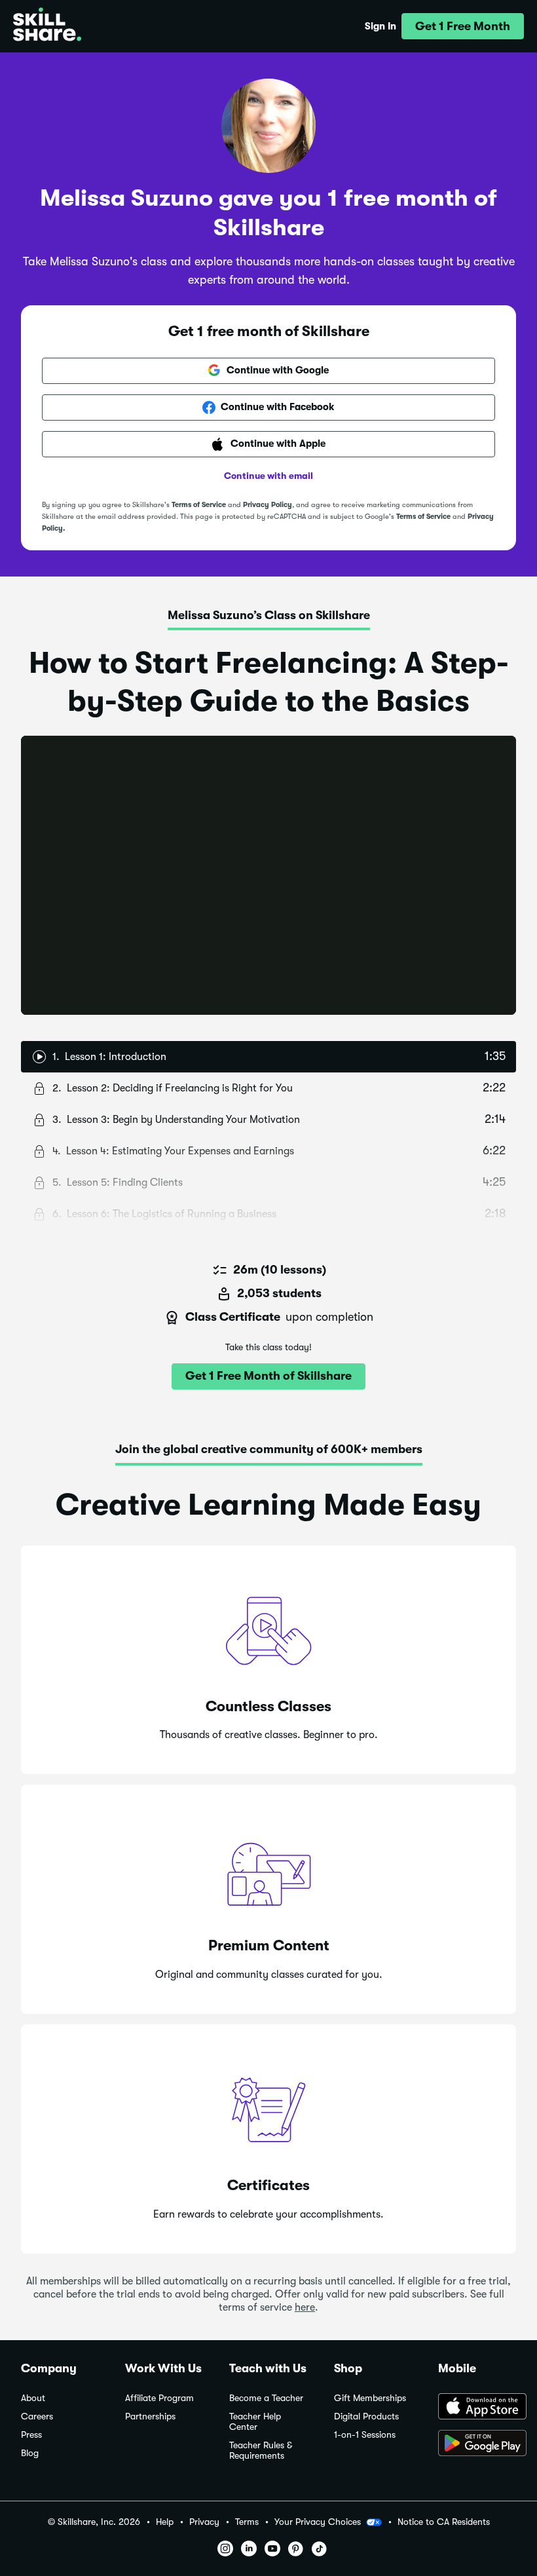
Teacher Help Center (255, 2422)
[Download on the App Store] (477, 2408)
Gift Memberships (370, 2398)
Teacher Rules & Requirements (261, 2451)
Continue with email (268, 476)
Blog (30, 2453)
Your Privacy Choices (318, 2522)
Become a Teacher (266, 2398)
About (33, 2398)
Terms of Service (199, 505)
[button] (463, 26)
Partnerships (150, 2416)
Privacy (204, 2522)
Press (31, 2435)
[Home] (47, 26)
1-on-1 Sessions (365, 2435)
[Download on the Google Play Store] (477, 2444)
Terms (247, 2522)
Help (165, 2522)
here (305, 2307)
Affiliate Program (159, 2398)
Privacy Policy (268, 505)
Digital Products (366, 2416)
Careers (37, 2416)
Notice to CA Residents (444, 2522)
